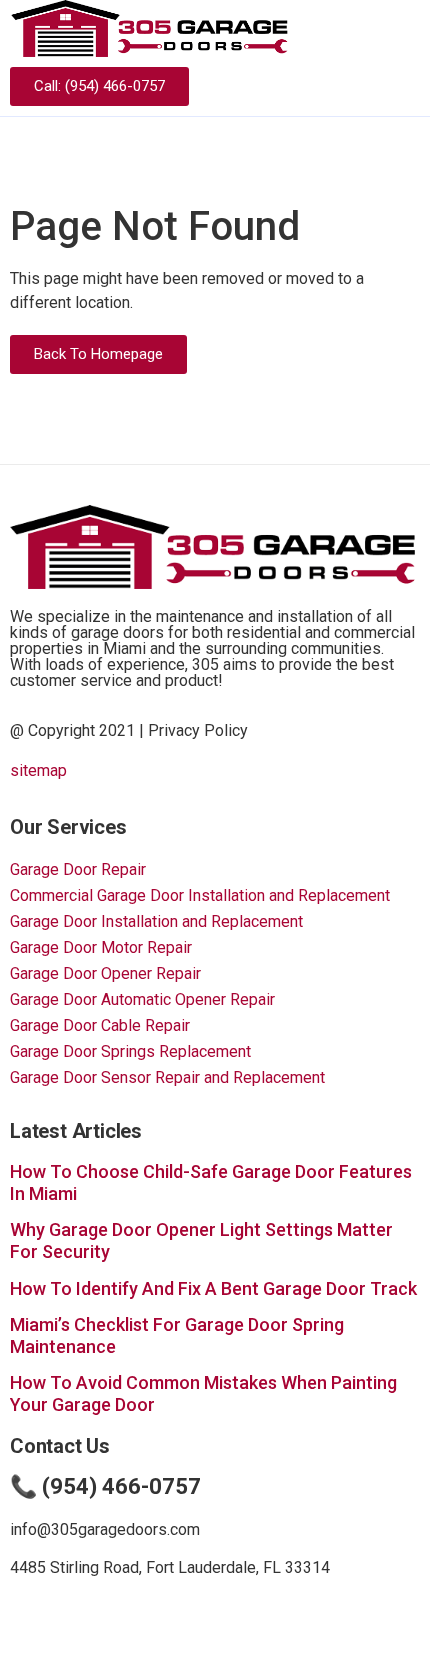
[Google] (405, 87)
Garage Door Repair (78, 869)
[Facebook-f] (370, 87)
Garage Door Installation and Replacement (156, 921)
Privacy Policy (198, 730)
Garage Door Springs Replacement (130, 1051)
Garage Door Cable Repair (100, 1025)
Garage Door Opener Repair (105, 973)
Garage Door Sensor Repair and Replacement (167, 1077)
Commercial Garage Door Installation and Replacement (200, 895)
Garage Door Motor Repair (101, 947)
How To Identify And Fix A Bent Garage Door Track (213, 1288)
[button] (406, 28)
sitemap (38, 770)
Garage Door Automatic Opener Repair (142, 999)
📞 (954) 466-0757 (105, 1486)
